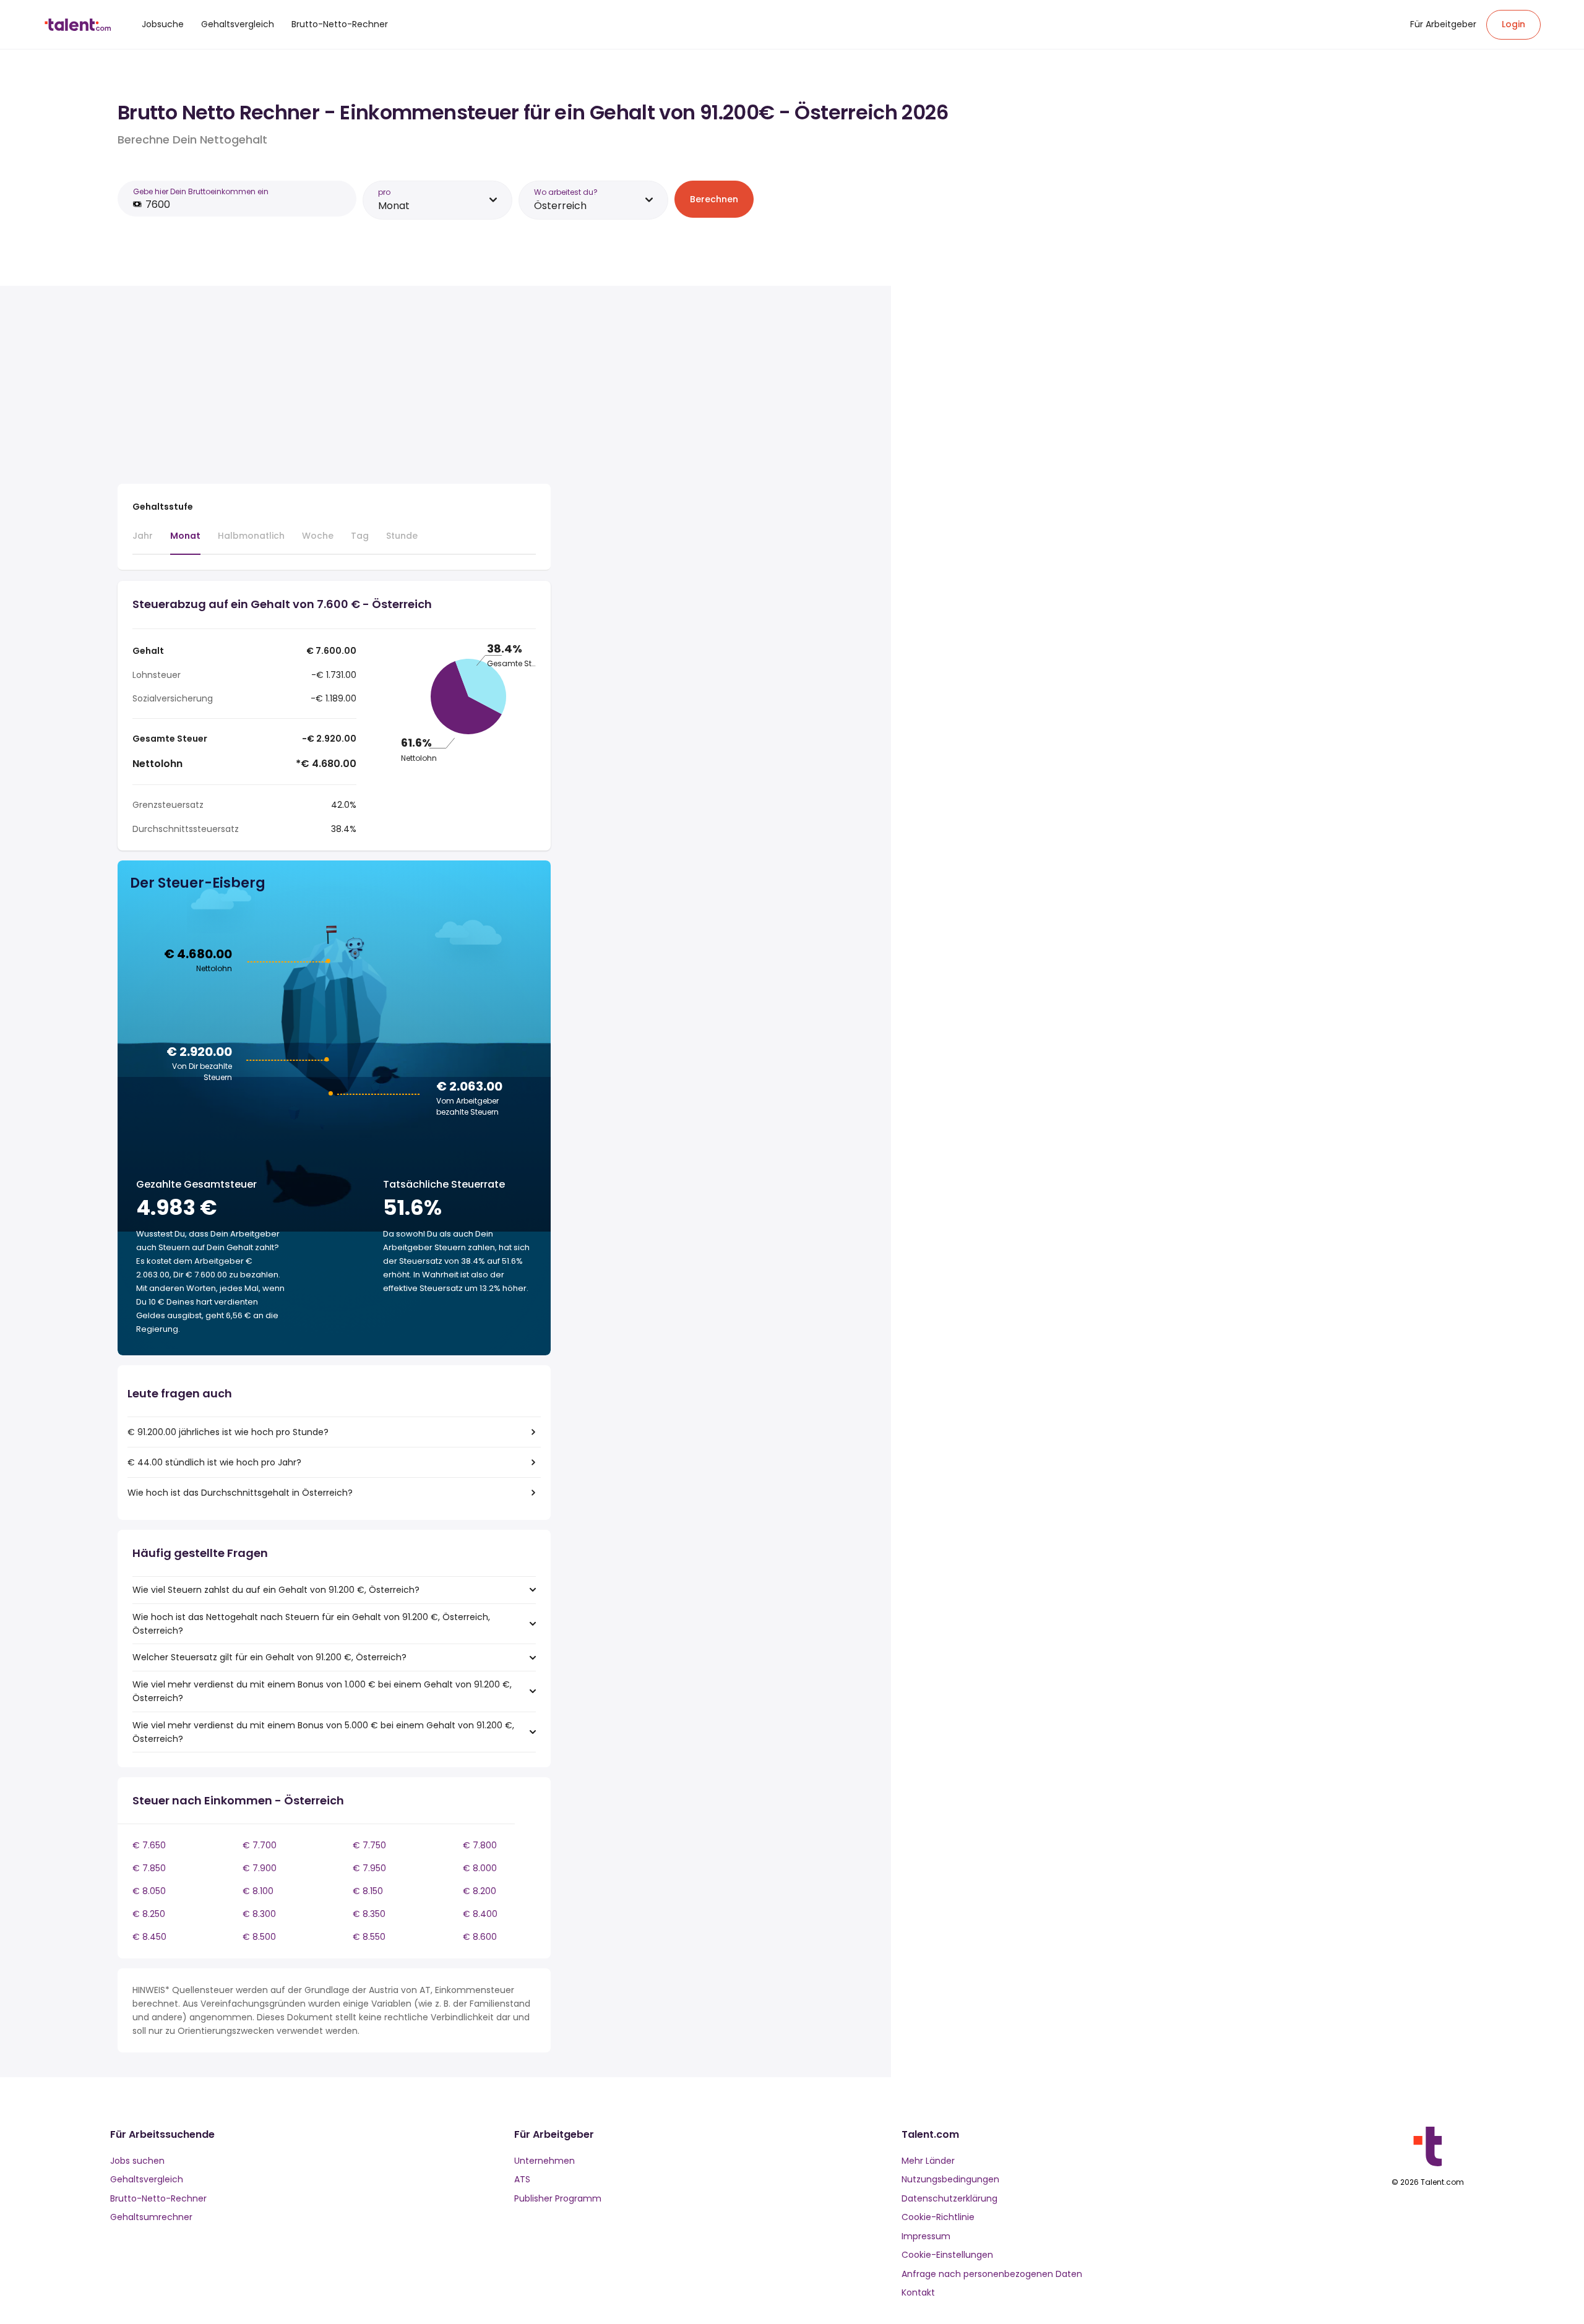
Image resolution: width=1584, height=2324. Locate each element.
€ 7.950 (369, 1868)
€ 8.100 (258, 1891)
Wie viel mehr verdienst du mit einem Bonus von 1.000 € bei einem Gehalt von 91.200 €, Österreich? (322, 1691)
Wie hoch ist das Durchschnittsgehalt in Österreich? (240, 1493)
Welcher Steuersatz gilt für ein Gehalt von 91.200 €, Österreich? (269, 1657)
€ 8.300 (259, 1914)
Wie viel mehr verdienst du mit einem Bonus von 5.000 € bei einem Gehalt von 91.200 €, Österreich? (323, 1732)
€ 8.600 (480, 1937)
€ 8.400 (480, 1914)
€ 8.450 (149, 1937)
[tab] (143, 541)
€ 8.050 (149, 1891)
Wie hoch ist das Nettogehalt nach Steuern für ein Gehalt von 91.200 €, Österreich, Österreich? (311, 1624)
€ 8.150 (368, 1891)
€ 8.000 (480, 1868)
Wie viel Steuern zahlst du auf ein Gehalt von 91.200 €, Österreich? (276, 1590)
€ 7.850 (149, 1868)
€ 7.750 (369, 1845)
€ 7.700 (260, 1845)
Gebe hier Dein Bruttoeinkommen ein (201, 191)
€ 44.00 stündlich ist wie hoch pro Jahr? (214, 1462)
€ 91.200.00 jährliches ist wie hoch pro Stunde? (228, 1432)
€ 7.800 (480, 1845)
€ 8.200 (480, 1891)
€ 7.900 (260, 1868)
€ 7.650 (149, 1845)
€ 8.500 (259, 1937)
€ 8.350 (369, 1914)
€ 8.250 (149, 1914)
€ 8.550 (369, 1937)
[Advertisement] (334, 387)
